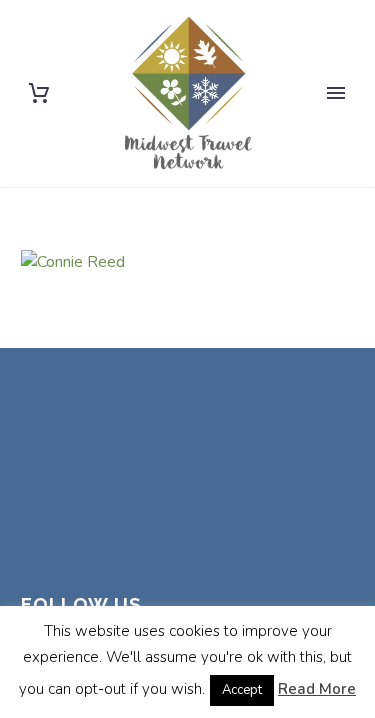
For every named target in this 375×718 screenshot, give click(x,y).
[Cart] (39, 93)
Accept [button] (242, 690)
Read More (317, 689)
